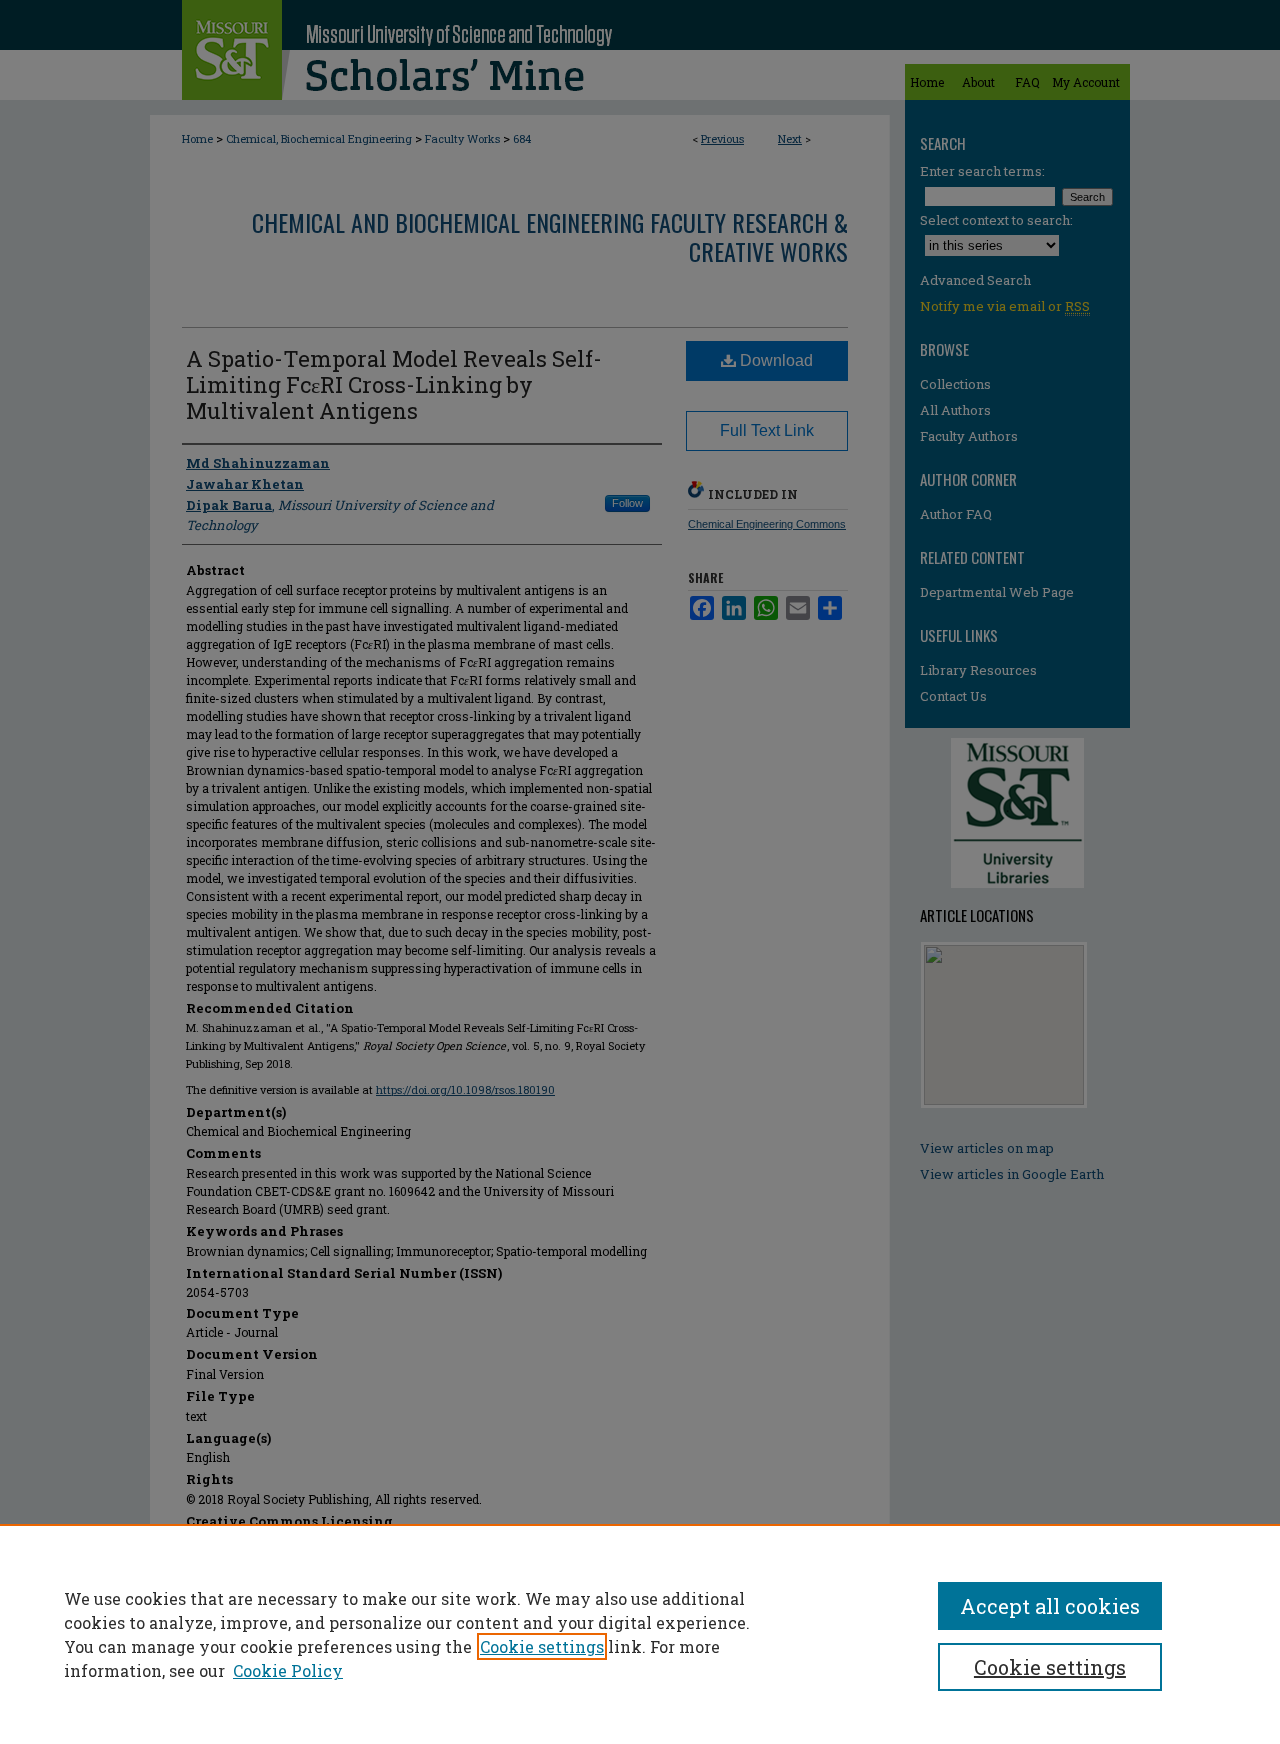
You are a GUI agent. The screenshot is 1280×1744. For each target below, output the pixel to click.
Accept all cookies (1050, 1606)
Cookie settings (542, 1646)
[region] (640, 1634)
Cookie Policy (288, 1670)
